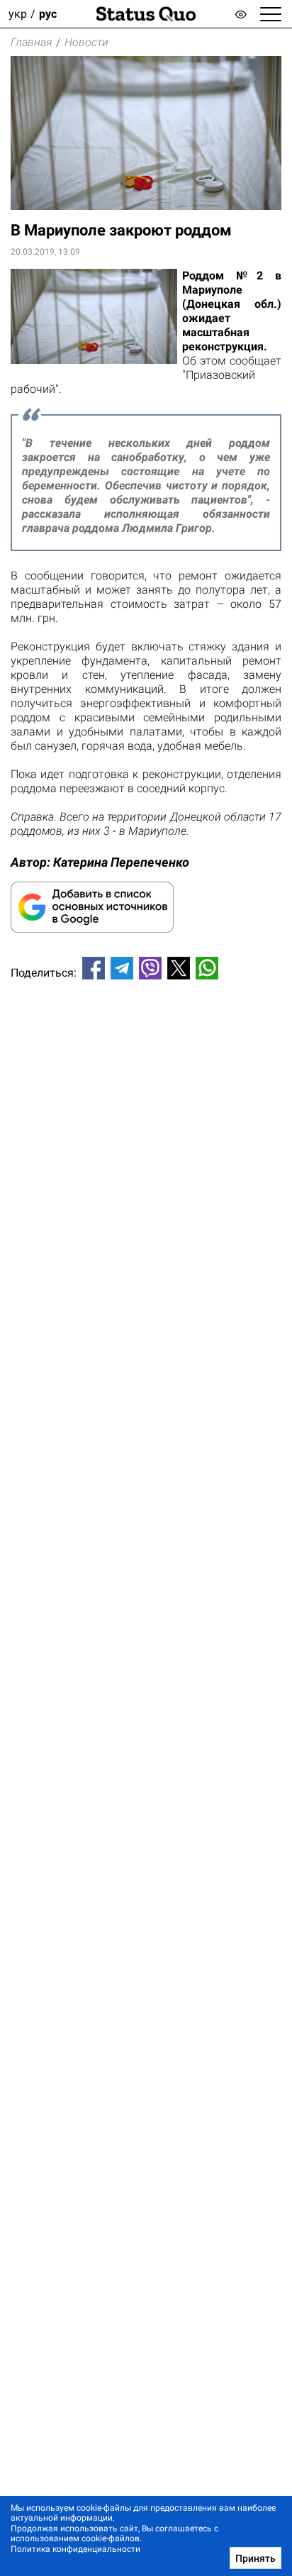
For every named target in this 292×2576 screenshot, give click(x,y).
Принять (255, 2558)
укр (18, 14)
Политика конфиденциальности (75, 2549)
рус (48, 14)
